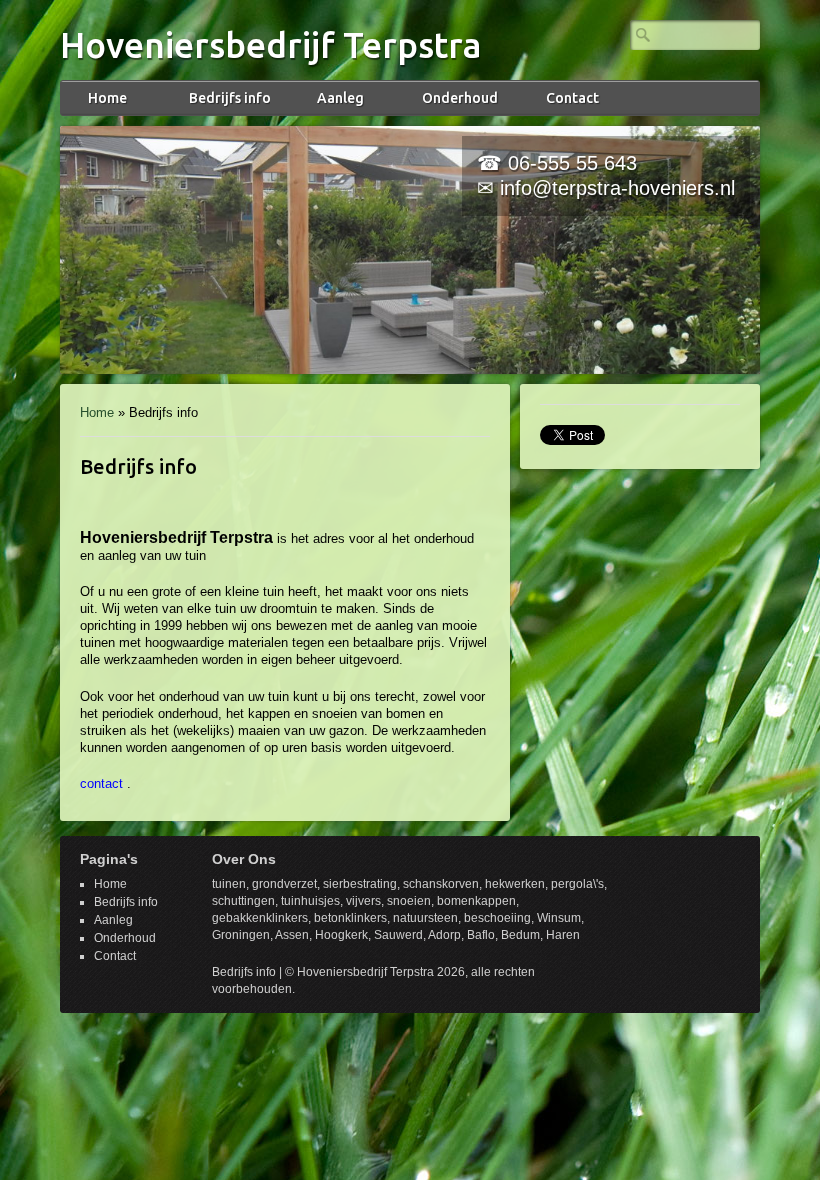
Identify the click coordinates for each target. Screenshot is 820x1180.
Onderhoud (460, 98)
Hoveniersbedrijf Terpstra (270, 45)
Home (107, 98)
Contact (572, 98)
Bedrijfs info (229, 98)
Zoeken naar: (643, 35)
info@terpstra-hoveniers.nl (617, 188)
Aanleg (340, 98)
